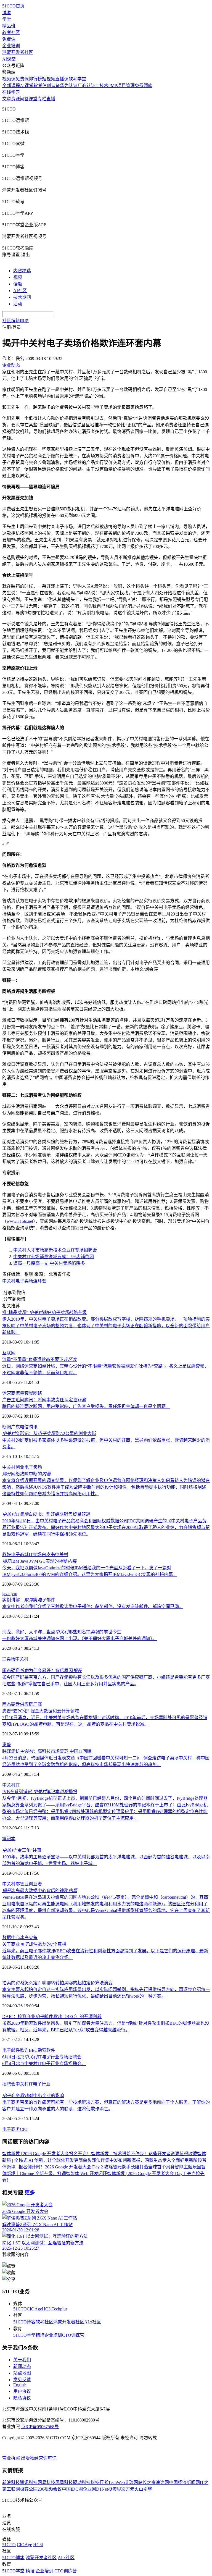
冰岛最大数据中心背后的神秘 (40, 1891)
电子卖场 (24, 1281)
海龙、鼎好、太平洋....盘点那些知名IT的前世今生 (62, 1632)
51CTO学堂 (24, 2335)
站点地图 (22, 2373)
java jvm (10, 1593)
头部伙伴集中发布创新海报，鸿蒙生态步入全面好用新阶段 (145, 2160)
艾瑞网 (131, 2482)
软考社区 (11, 32)
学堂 (7, 19)
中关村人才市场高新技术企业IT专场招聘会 (55, 1250)
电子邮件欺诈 (15, 2050)
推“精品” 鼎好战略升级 (44, 1312)
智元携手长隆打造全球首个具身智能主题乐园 (157, 2167)
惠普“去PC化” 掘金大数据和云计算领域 (41, 1711)
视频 (18, 277)
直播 (51, 99)
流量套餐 (24, 1393)
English (20, 2385)
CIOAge (34, 2309)
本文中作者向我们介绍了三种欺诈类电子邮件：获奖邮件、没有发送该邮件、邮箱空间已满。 (93, 1606)
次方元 (128, 2489)
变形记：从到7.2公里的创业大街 (49, 1433)
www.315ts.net (20, 1221)
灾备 (33, 1938)
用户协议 (22, 2391)
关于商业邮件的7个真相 (34, 1944)
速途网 (162, 2482)
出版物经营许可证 (39, 2458)
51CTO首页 (13, 6)
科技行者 (99, 2482)
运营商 (9, 1393)
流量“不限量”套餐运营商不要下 (39, 1359)
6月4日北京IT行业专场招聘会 (42, 2057)
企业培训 (11, 46)
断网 (7, 1427)
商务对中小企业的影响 (33, 2096)
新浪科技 (11, 2482)
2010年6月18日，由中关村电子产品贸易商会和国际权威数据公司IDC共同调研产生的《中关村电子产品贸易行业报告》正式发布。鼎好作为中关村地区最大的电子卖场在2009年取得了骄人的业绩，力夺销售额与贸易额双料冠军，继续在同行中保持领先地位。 (106, 1527)
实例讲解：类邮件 (29, 1600)
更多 (30, 2193)
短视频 (49, 79)
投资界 (115, 2489)
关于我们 (22, 2360)
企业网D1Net (95, 2489)
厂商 (38, 1704)
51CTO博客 (24, 2322)
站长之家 (147, 2482)
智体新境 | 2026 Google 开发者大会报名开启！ (47, 2154)
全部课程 (11, 86)
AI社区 (20, 291)
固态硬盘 (11, 1704)
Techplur (59, 2309)
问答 (24, 99)
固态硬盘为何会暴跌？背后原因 (42, 1671)
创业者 (35, 1884)
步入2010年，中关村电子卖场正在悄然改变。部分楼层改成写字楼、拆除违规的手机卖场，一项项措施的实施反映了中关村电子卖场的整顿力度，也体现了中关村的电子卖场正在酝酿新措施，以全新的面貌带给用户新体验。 (106, 1326)
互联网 (9, 1353)
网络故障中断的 (26, 1474)
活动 (18, 304)
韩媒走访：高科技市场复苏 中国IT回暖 (47, 1751)
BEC (33, 2050)
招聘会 (9, 2084)
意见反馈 (22, 2380)
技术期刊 (22, 297)
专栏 (42, 99)
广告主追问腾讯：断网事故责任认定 (44, 1400)
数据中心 (11, 1938)
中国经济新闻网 (184, 2482)
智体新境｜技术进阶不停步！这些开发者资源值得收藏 (144, 2154)
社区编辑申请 (15, 321)
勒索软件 (46, 2050)
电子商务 (11, 2129)
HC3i (47, 2309)
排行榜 (35, 79)
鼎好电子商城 (15, 1555)
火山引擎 (143, 2489)
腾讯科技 (29, 2482)
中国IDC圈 (72, 2489)
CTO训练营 (73, 2335)
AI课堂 (9, 59)
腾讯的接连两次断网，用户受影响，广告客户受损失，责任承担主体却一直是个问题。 (86, 1406)
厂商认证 (86, 86)
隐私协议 (22, 2398)
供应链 (26, 1704)
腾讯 (33, 1427)
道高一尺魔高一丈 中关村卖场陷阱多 (49, 1263)
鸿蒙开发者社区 (18, 52)
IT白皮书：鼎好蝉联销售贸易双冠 (46, 1514)
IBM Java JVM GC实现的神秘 (39, 1561)
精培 (40, 2335)
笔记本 (9, 1839)
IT (4, 1659)
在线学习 (11, 92)
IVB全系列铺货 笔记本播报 (40, 1792)
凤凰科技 (64, 2482)
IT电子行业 (40, 2084)
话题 (18, 284)
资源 (15, 99)
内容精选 (22, 271)
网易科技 (46, 2482)
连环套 (40, 1281)
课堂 (33, 99)
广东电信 (20, 1427)
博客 (7, 13)
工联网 (13, 2489)
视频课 (9, 79)
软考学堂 (77, 79)
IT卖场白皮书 (42, 1555)
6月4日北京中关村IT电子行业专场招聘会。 (44, 2064)
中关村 (9, 1281)
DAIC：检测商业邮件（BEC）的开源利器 (52, 2017)
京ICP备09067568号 (40, 2427)
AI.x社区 (93, 2322)
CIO (24, 2129)
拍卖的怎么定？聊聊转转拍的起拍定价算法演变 (57, 1983)
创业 (20, 1467)
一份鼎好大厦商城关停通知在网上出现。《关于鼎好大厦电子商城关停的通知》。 (79, 1639)
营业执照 (12, 2458)
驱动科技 (82, 2482)
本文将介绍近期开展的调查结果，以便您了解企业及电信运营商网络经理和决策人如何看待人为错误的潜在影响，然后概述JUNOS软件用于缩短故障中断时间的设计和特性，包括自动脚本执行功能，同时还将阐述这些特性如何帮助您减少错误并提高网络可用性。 (106, 1487)
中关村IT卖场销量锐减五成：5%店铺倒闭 (54, 1257)
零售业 (22, 1884)
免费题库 (144, 86)
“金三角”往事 (22, 1850)
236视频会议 (50, 2489)
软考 (38, 86)
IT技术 (102, 86)
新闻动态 (22, 2366)
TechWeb (116, 2482)
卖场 (11, 1659)
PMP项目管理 (121, 86)
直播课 (62, 79)
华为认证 (69, 86)
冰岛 (24, 1938)
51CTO (20, 2309)
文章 (7, 99)
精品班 (9, 26)
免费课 (9, 39)
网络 (38, 1393)
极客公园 (29, 2489)
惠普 (7, 1745)
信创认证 (51, 86)
